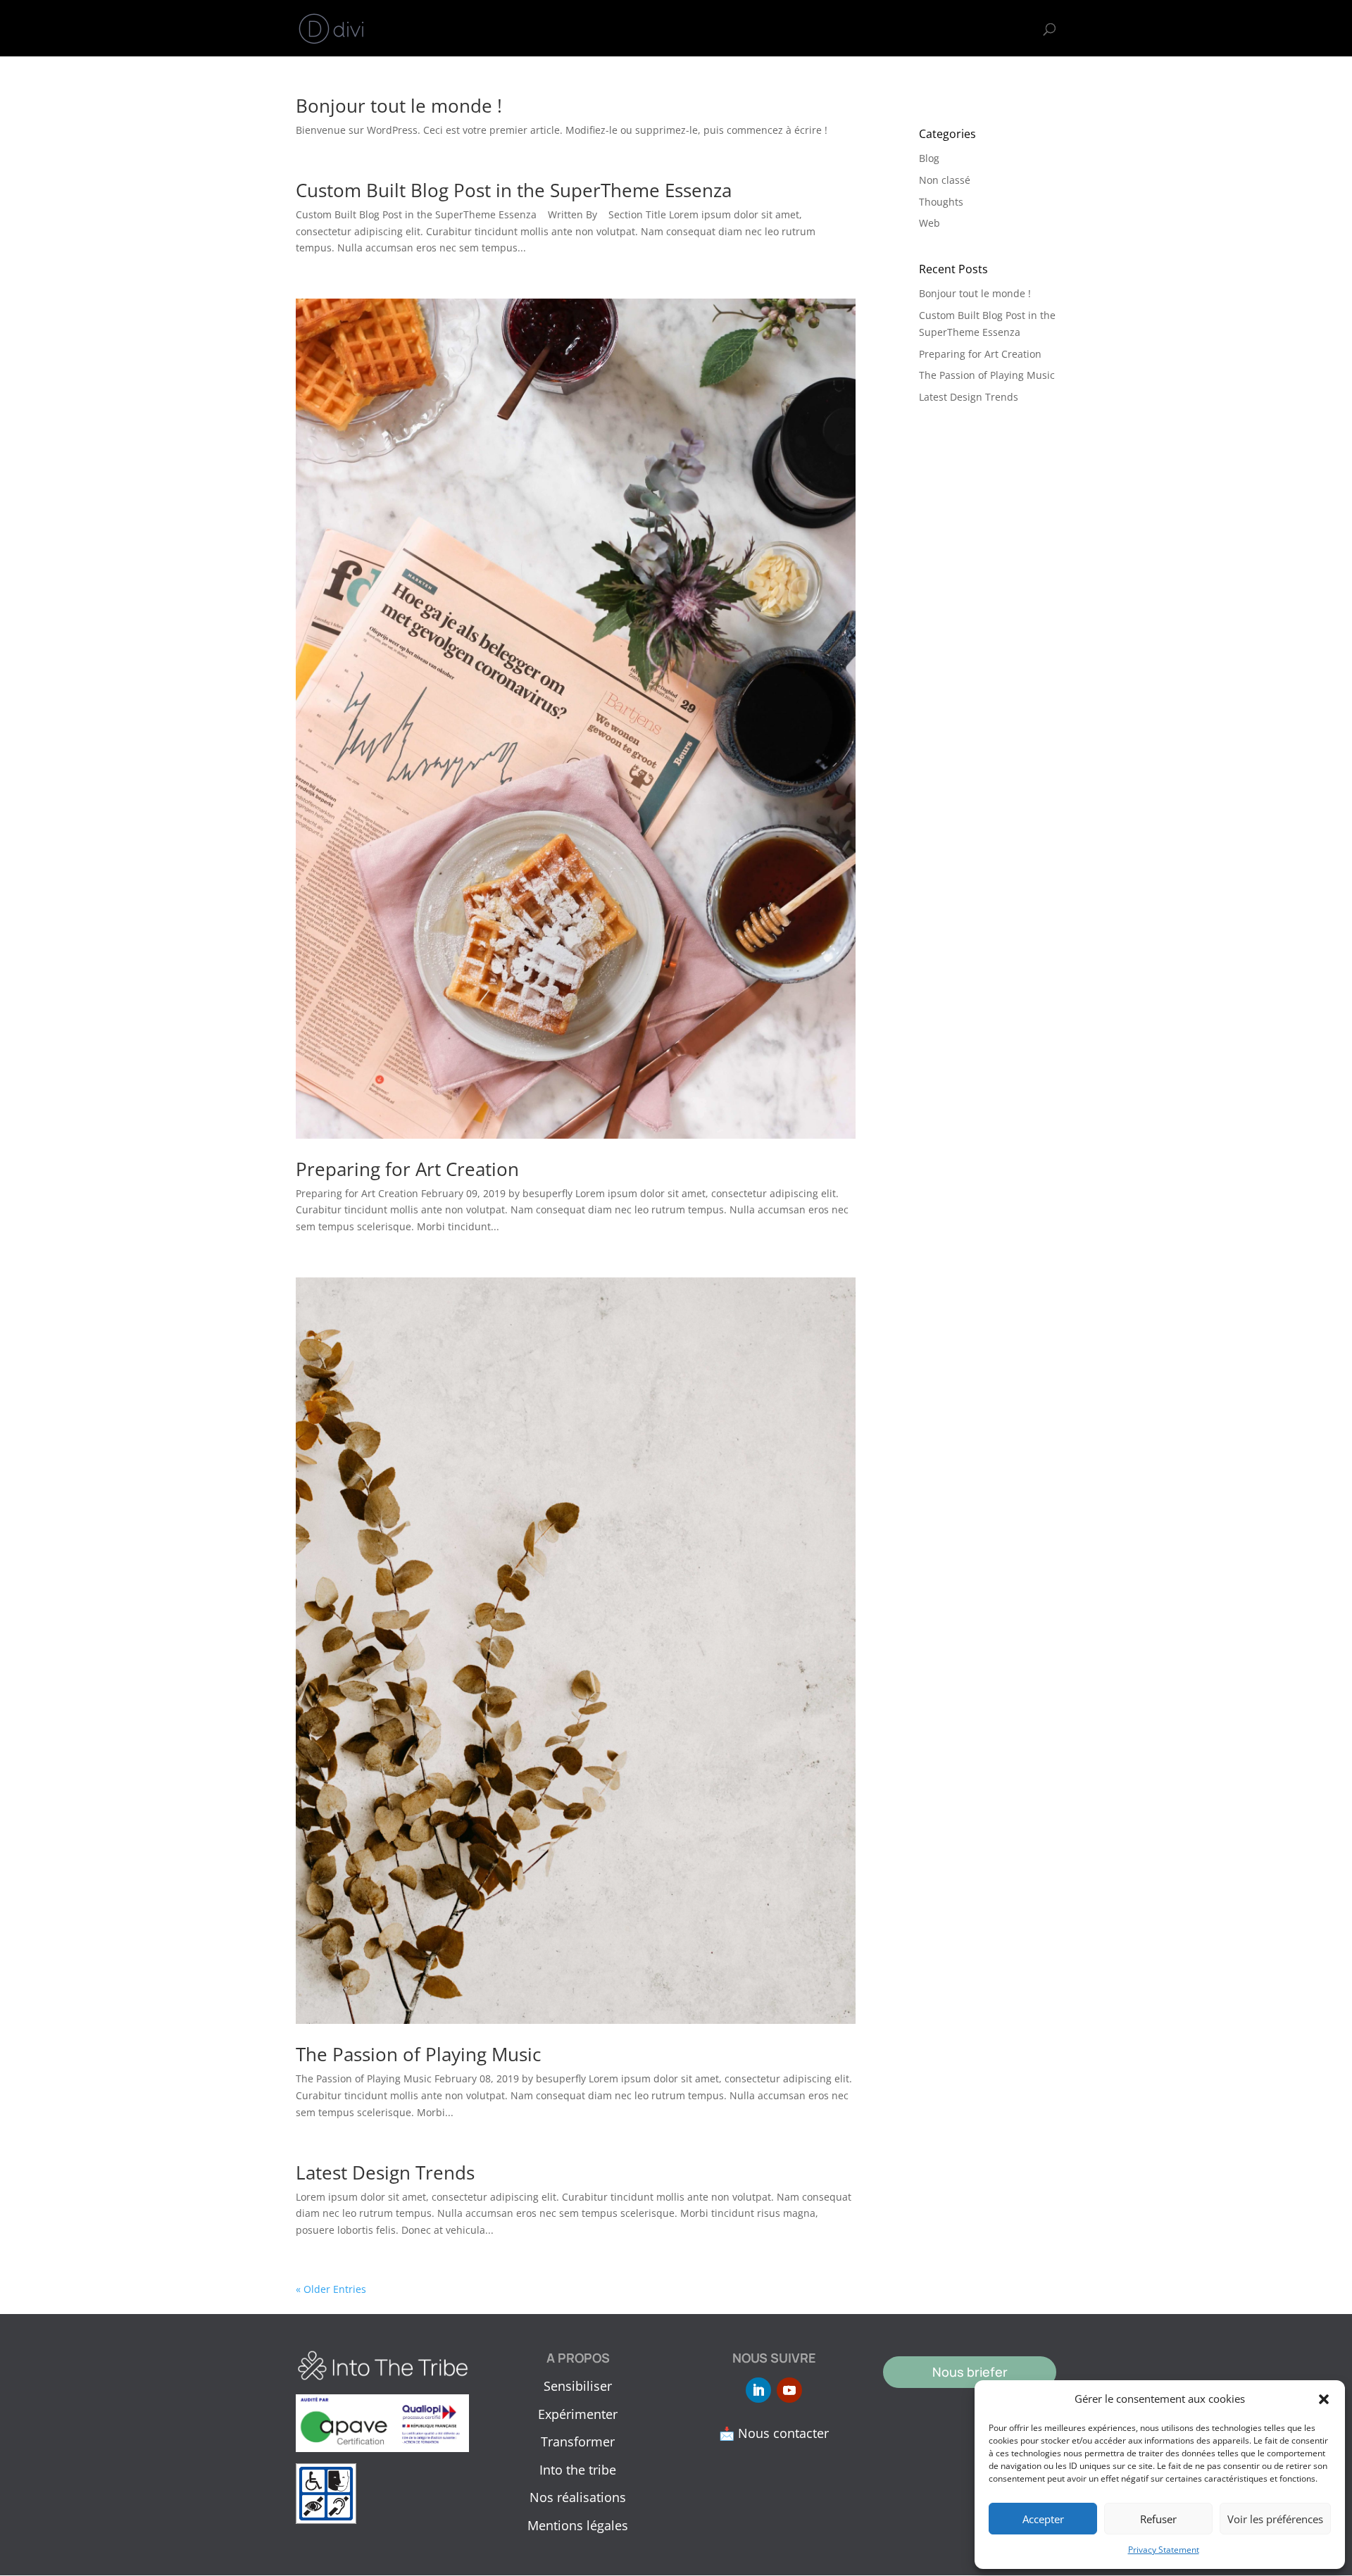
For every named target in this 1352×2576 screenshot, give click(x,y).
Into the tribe (843, 29)
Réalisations (933, 29)
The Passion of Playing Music (418, 2054)
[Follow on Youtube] (789, 2390)
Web (930, 223)
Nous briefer (970, 2372)
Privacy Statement (1164, 2550)
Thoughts (941, 202)
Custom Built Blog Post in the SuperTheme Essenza (514, 190)
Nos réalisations (578, 2497)
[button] (1324, 2399)
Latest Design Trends (385, 2172)
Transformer (752, 29)
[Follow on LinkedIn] (758, 2390)
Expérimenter (662, 29)
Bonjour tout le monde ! (399, 106)
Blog (929, 158)
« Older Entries (331, 2289)
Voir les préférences (1275, 2519)
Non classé (945, 180)
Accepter (1043, 2519)
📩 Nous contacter (774, 2433)
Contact (1009, 29)
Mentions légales (578, 2525)
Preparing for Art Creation (407, 1169)
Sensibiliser (573, 29)
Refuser (1158, 2519)
